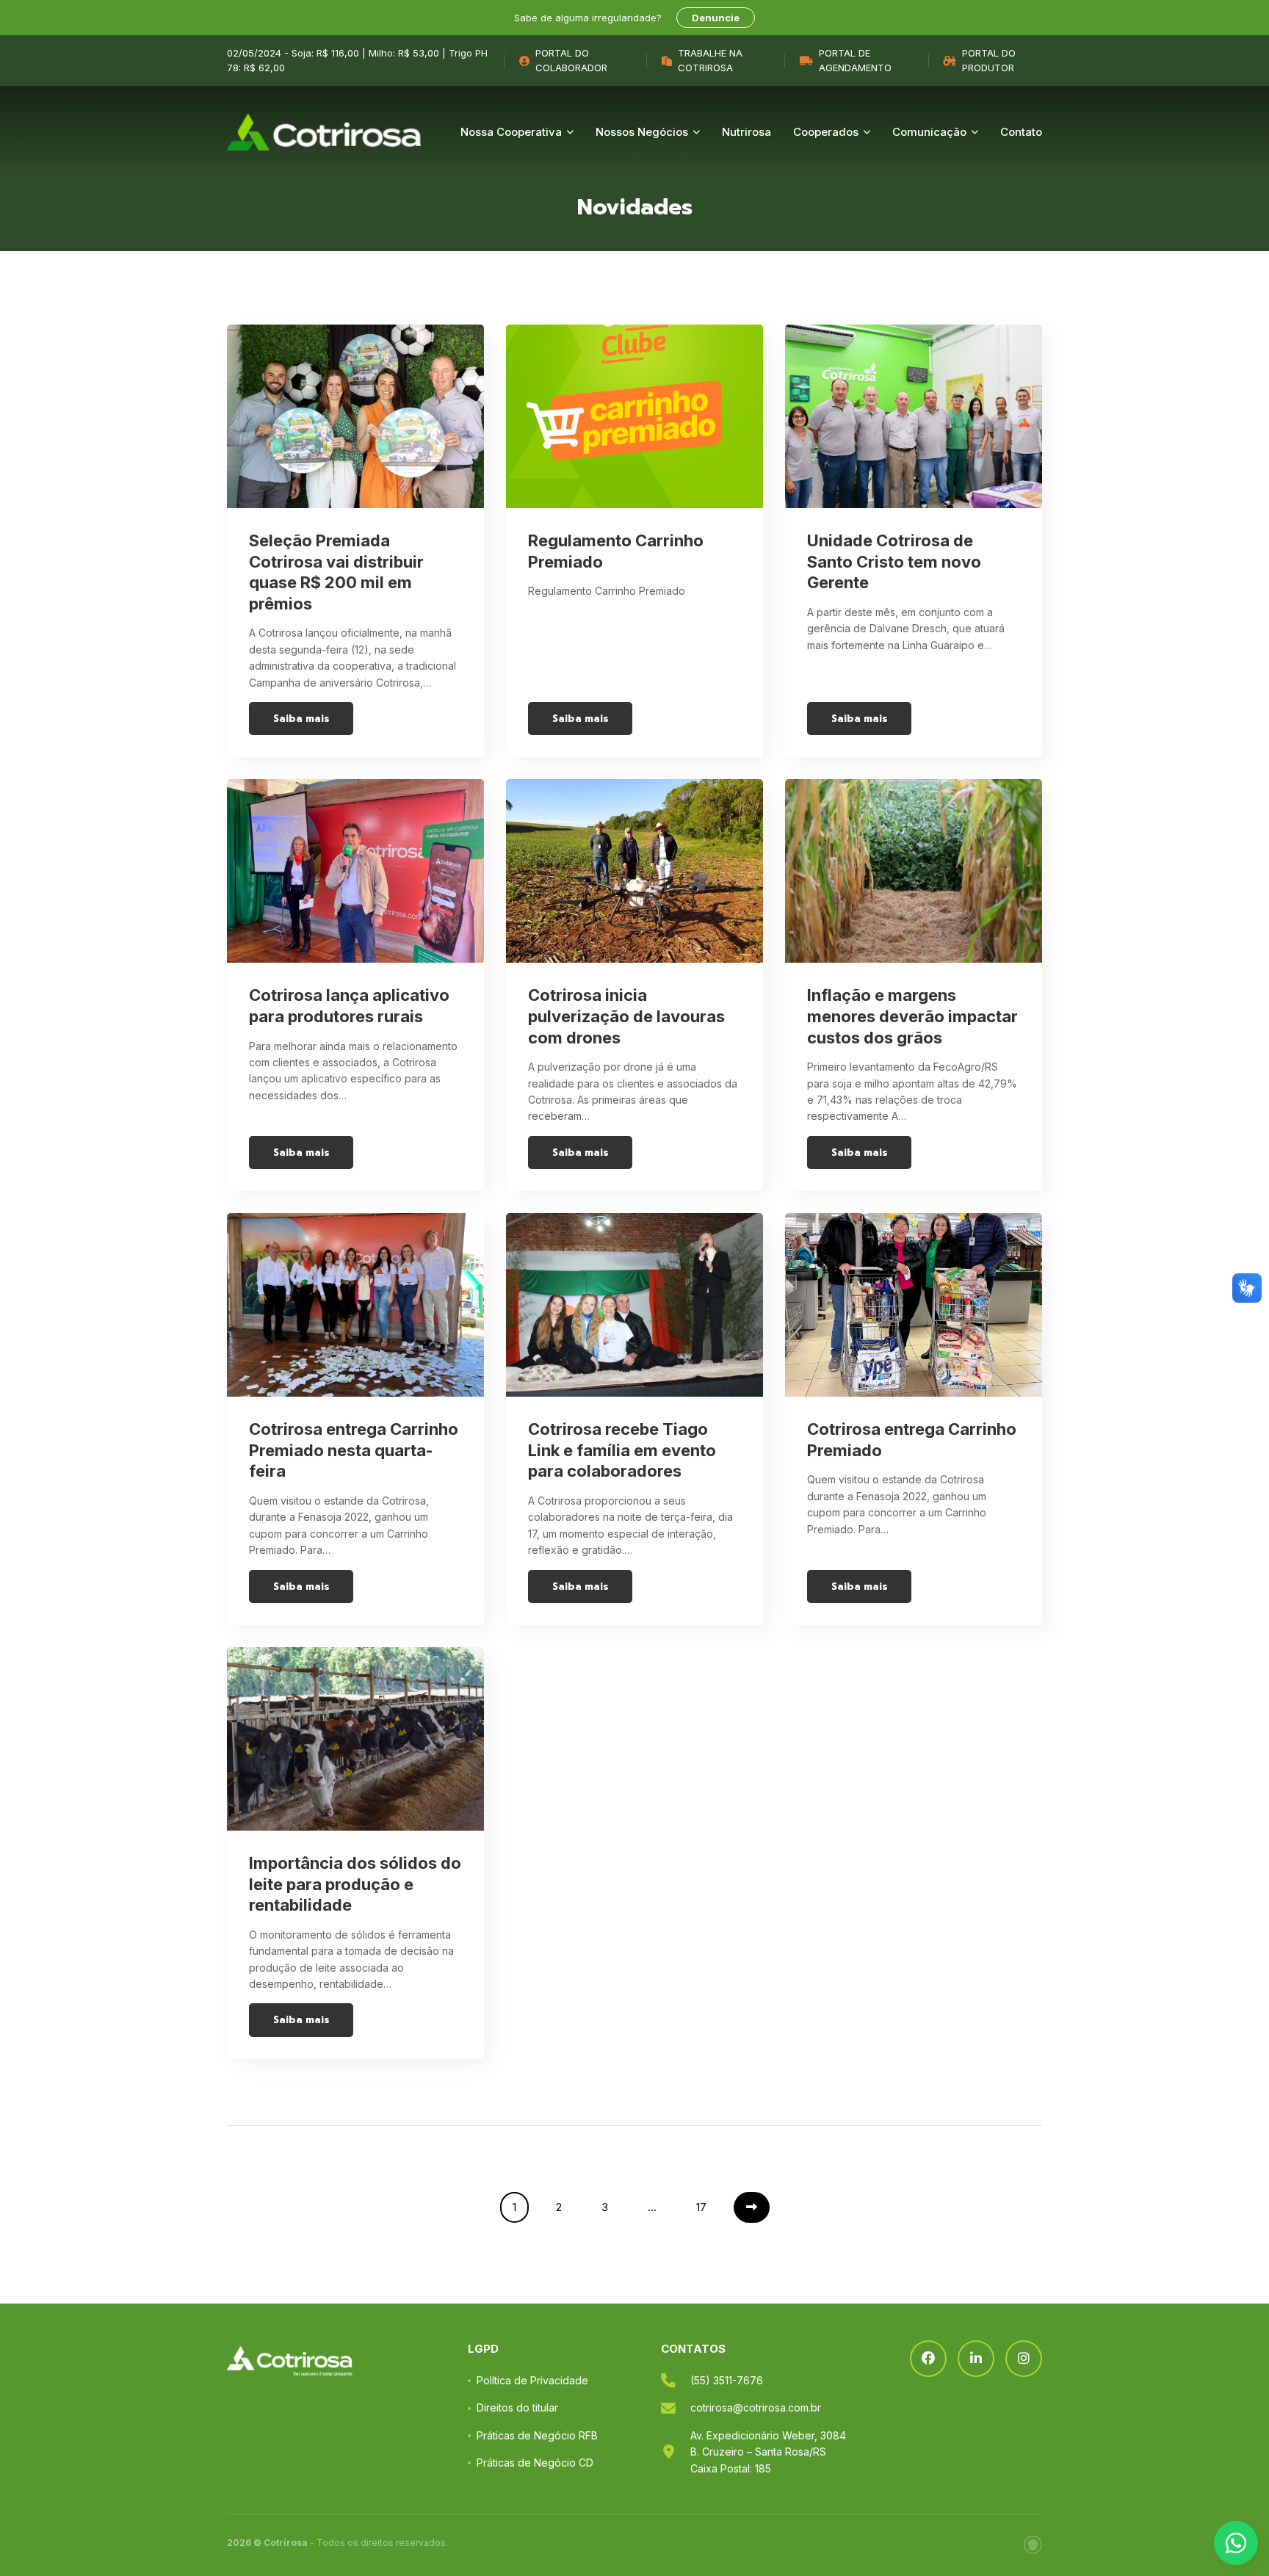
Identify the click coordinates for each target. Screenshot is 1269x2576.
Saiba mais (301, 719)
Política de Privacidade (532, 2380)
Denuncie (716, 18)
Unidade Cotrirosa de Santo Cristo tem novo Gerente (894, 561)
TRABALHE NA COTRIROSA (710, 60)
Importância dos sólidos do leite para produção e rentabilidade (355, 1884)
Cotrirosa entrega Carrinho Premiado (912, 1440)
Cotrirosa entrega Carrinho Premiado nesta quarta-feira (354, 1450)
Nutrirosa (746, 132)
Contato (1021, 132)
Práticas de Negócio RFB (537, 2435)
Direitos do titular (517, 2407)
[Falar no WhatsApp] (1236, 2543)
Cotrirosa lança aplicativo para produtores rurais (349, 1006)
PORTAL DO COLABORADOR (571, 60)
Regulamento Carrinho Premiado (616, 551)
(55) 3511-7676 (727, 2380)
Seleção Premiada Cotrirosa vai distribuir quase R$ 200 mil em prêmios (336, 572)
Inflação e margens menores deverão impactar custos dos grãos (912, 1016)
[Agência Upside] (1033, 2545)
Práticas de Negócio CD (535, 2463)
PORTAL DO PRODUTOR (989, 60)
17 (701, 2207)
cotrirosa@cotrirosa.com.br (756, 2407)
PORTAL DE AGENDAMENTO (855, 60)
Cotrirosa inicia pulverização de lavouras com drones (626, 1016)
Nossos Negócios (642, 132)
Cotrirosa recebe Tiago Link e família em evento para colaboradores (622, 1450)
